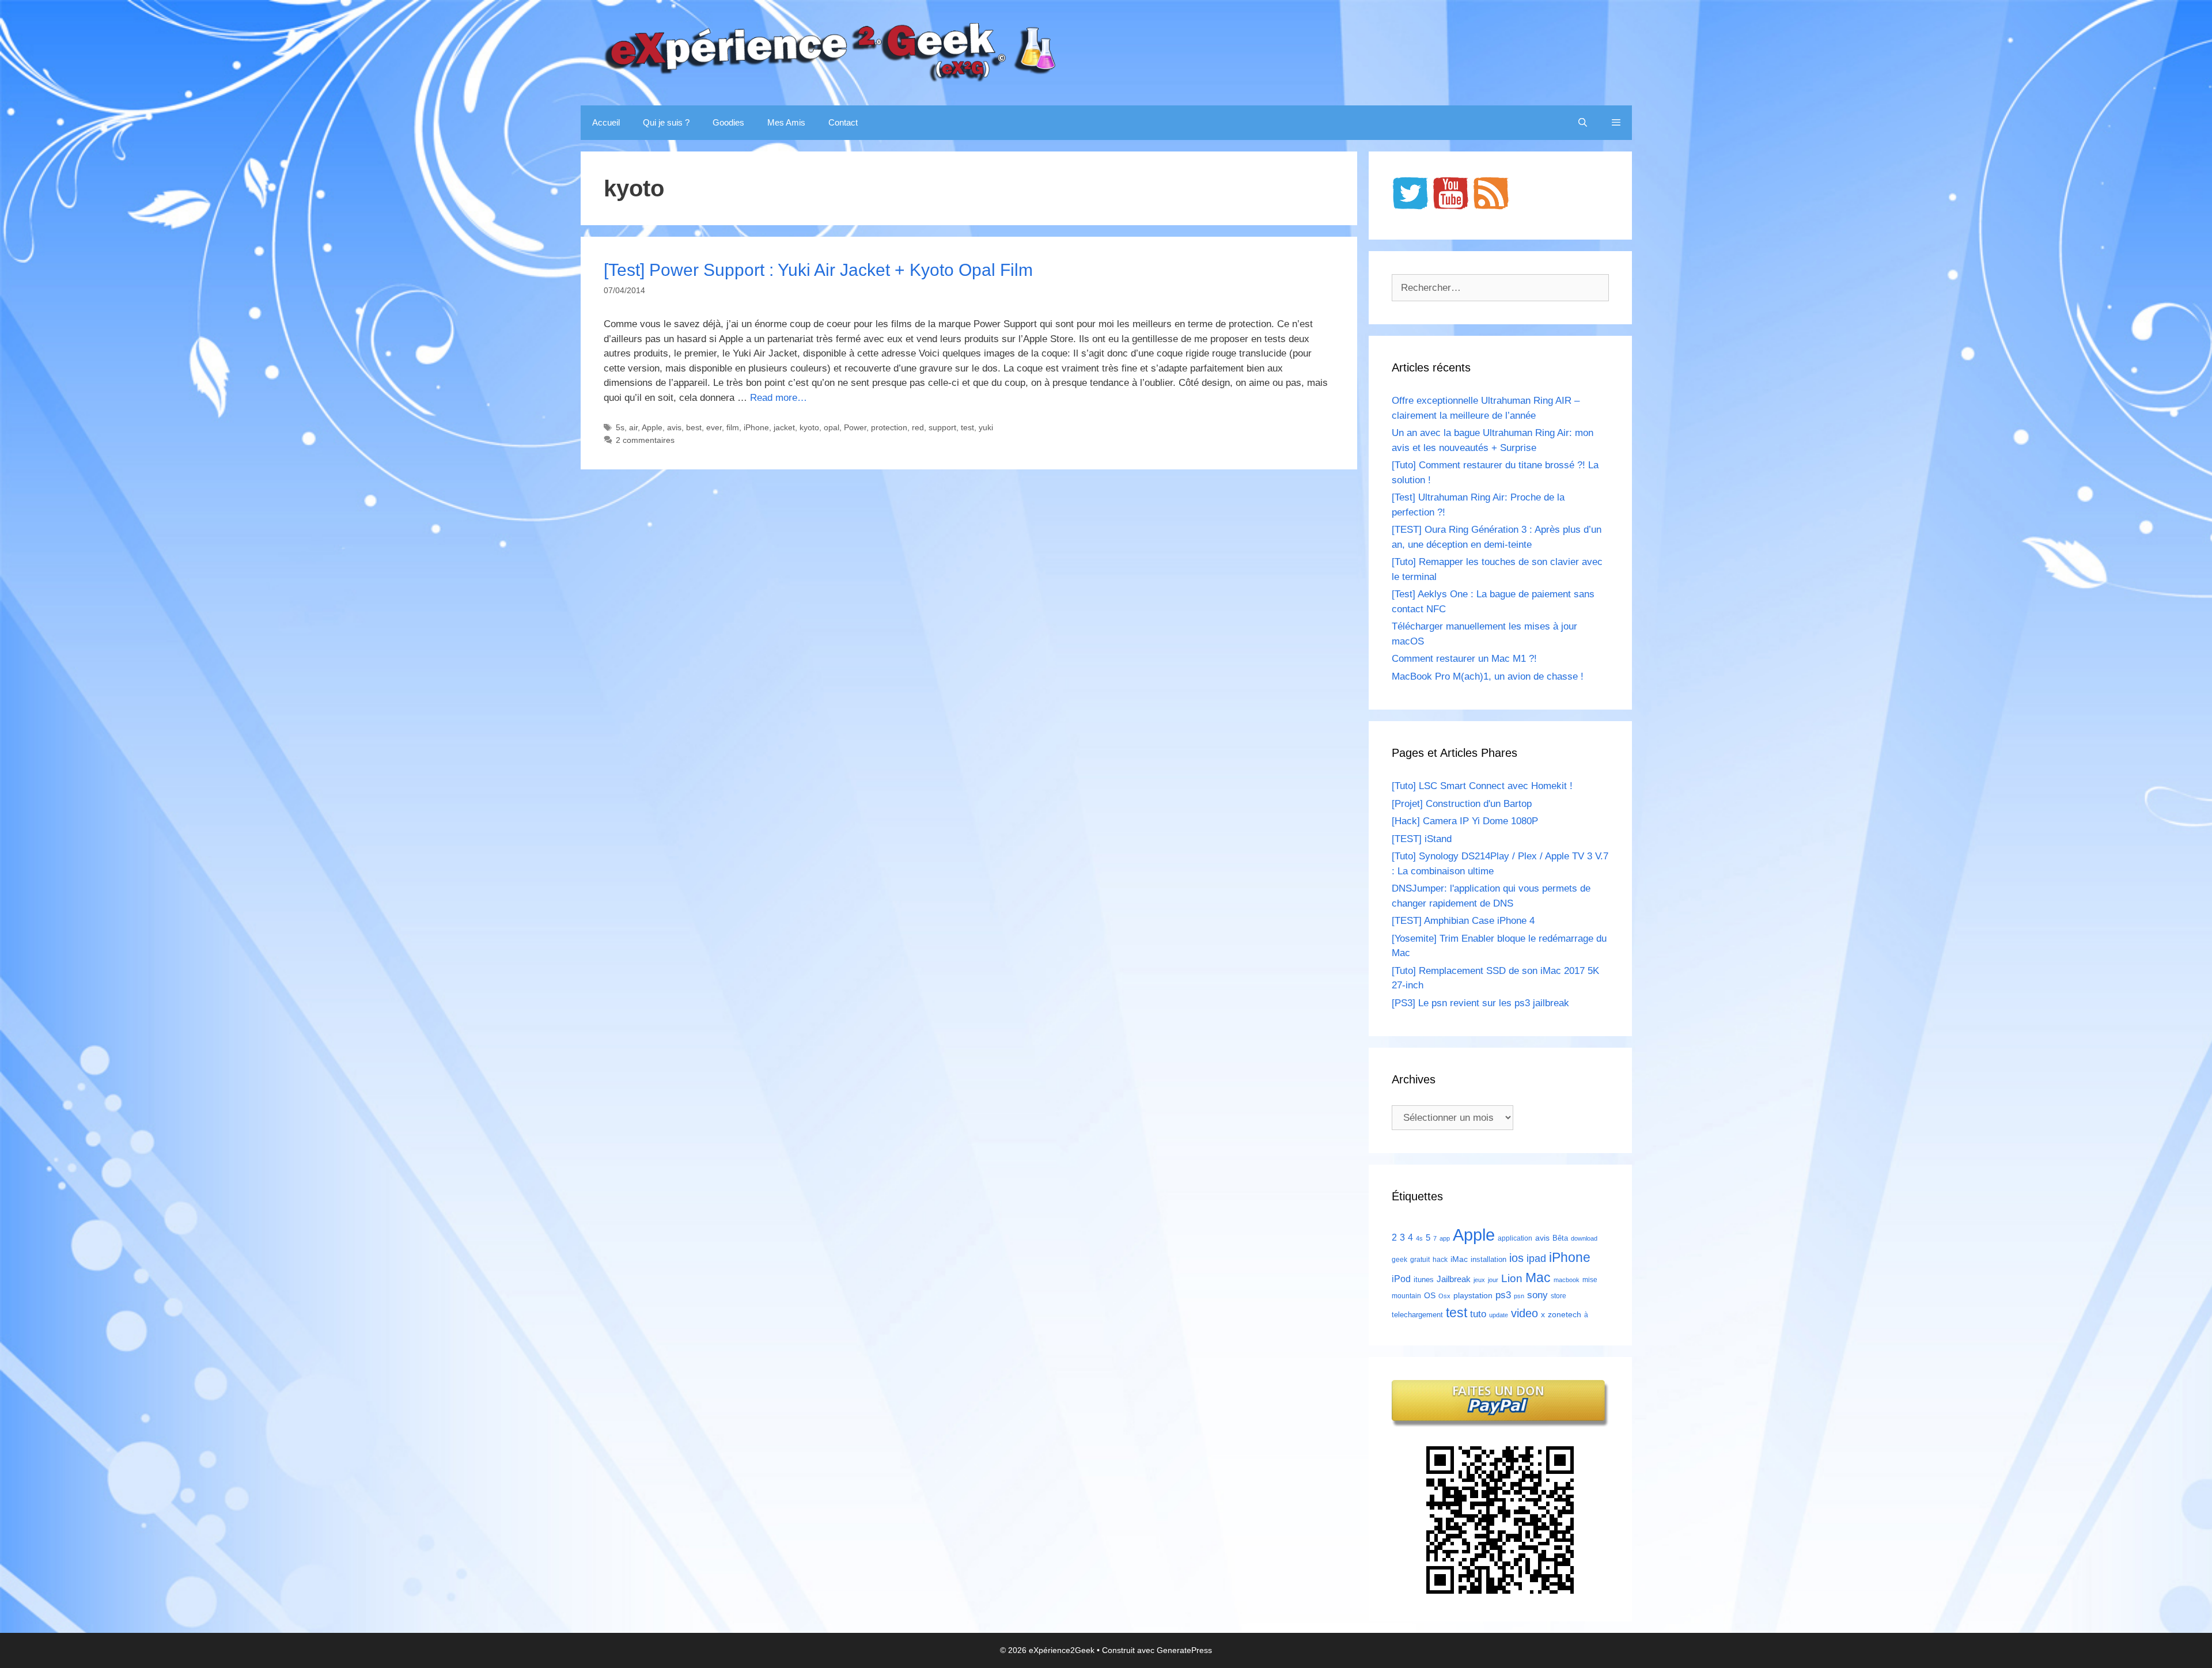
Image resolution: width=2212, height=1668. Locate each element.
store (1558, 1296)
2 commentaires (645, 440)
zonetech (1565, 1314)
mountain (1406, 1296)
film (733, 427)
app (1445, 1238)
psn (1519, 1296)
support (942, 427)
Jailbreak (1454, 1279)
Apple (652, 427)
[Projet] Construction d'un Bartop (1462, 804)
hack (1440, 1260)
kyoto (809, 427)
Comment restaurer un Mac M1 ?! (1464, 659)
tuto (1478, 1314)
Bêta (1560, 1238)
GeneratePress (1184, 1650)
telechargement (1417, 1315)
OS (1430, 1296)
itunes (1424, 1280)
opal (832, 427)
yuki (986, 427)
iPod (1401, 1279)
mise (1590, 1280)
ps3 (1503, 1295)
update (1499, 1315)
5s (620, 427)
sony (1537, 1295)
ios (1516, 1258)
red (918, 427)
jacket (784, 427)
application (1515, 1238)
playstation (1473, 1295)
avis (674, 427)
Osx (1444, 1296)
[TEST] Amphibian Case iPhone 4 (1463, 921)
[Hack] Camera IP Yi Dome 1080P (1465, 821)
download (1584, 1238)
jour (1493, 1280)
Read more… (779, 398)
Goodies (728, 122)
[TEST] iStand (1422, 839)
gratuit (1420, 1260)
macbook (1567, 1280)
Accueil (606, 122)
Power (855, 427)
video (1524, 1313)
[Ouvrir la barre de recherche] (1583, 123)
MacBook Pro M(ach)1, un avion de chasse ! (1488, 676)
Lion (1512, 1278)
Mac (1538, 1277)
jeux (1479, 1280)
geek (1399, 1260)
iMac (1459, 1259)
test (967, 427)
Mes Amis (786, 122)
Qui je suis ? (666, 122)
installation (1488, 1259)
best (694, 427)
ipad (1536, 1258)
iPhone (756, 427)
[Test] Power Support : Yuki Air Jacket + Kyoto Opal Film (818, 270)
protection (889, 427)
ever (714, 427)
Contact (843, 122)
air (633, 427)
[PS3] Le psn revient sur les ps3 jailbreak (1480, 1003)
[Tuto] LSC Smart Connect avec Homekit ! (1482, 786)
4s (1419, 1238)
